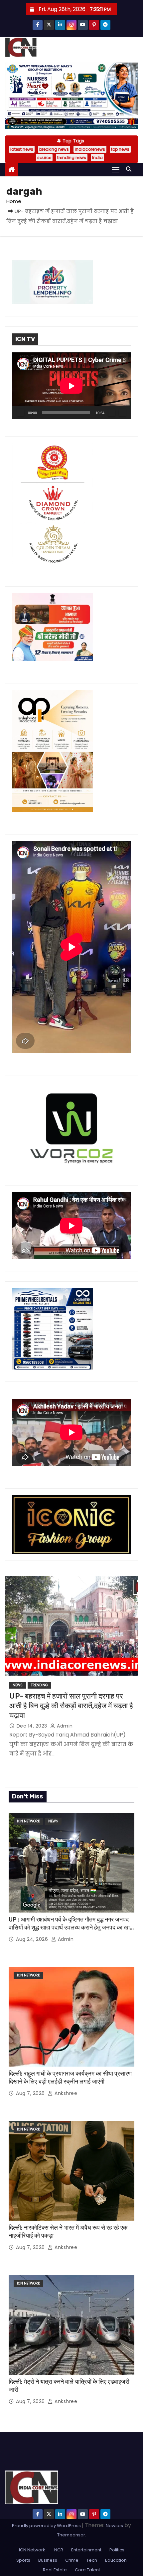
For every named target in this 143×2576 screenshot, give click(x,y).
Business (48, 2560)
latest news (22, 149)
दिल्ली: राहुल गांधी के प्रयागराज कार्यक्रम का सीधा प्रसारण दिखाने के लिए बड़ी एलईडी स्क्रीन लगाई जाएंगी (70, 2078)
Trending (39, 1685)
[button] (130, 169)
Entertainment (86, 2550)
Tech (92, 2560)
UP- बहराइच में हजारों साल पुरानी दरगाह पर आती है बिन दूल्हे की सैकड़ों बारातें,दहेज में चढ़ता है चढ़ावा (71, 1706)
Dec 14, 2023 (33, 1726)
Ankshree (65, 2093)
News (18, 1685)
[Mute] (112, 413)
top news (120, 149)
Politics (117, 2550)
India (97, 158)
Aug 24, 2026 (33, 1939)
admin (64, 1726)
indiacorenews (90, 149)
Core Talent (87, 2570)
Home (14, 201)
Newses (114, 2526)
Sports (23, 2560)
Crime (72, 2560)
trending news (72, 158)
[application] (71, 386)
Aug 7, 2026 (31, 2093)
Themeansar (71, 2535)
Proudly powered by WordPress (47, 2526)
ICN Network (28, 1821)
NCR (58, 2550)
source (44, 158)
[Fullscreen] (122, 413)
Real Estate (55, 2570)
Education (116, 2560)
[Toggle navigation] (116, 170)
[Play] (21, 413)
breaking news (54, 149)
